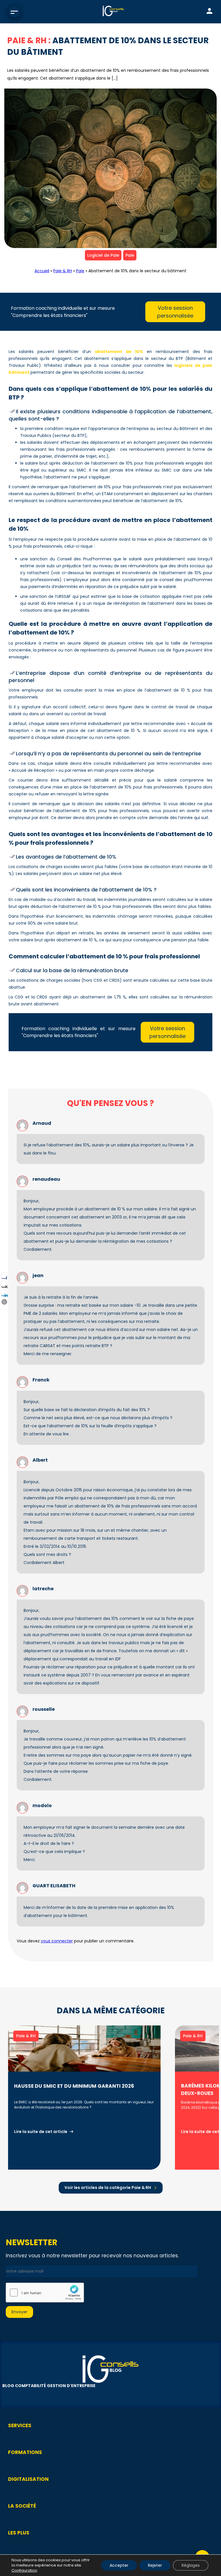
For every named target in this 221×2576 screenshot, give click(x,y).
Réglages (191, 2565)
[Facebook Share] (4, 1276)
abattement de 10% (119, 352)
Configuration (24, 2571)
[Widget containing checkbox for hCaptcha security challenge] (45, 2293)
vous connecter (57, 1941)
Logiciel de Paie (103, 255)
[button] (4, 1302)
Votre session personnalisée (175, 312)
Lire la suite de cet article (41, 2131)
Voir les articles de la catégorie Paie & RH (108, 2188)
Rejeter (155, 2565)
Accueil (42, 271)
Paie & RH (63, 271)
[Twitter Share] (4, 1284)
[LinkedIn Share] (4, 1293)
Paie (130, 255)
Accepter (119, 2565)
